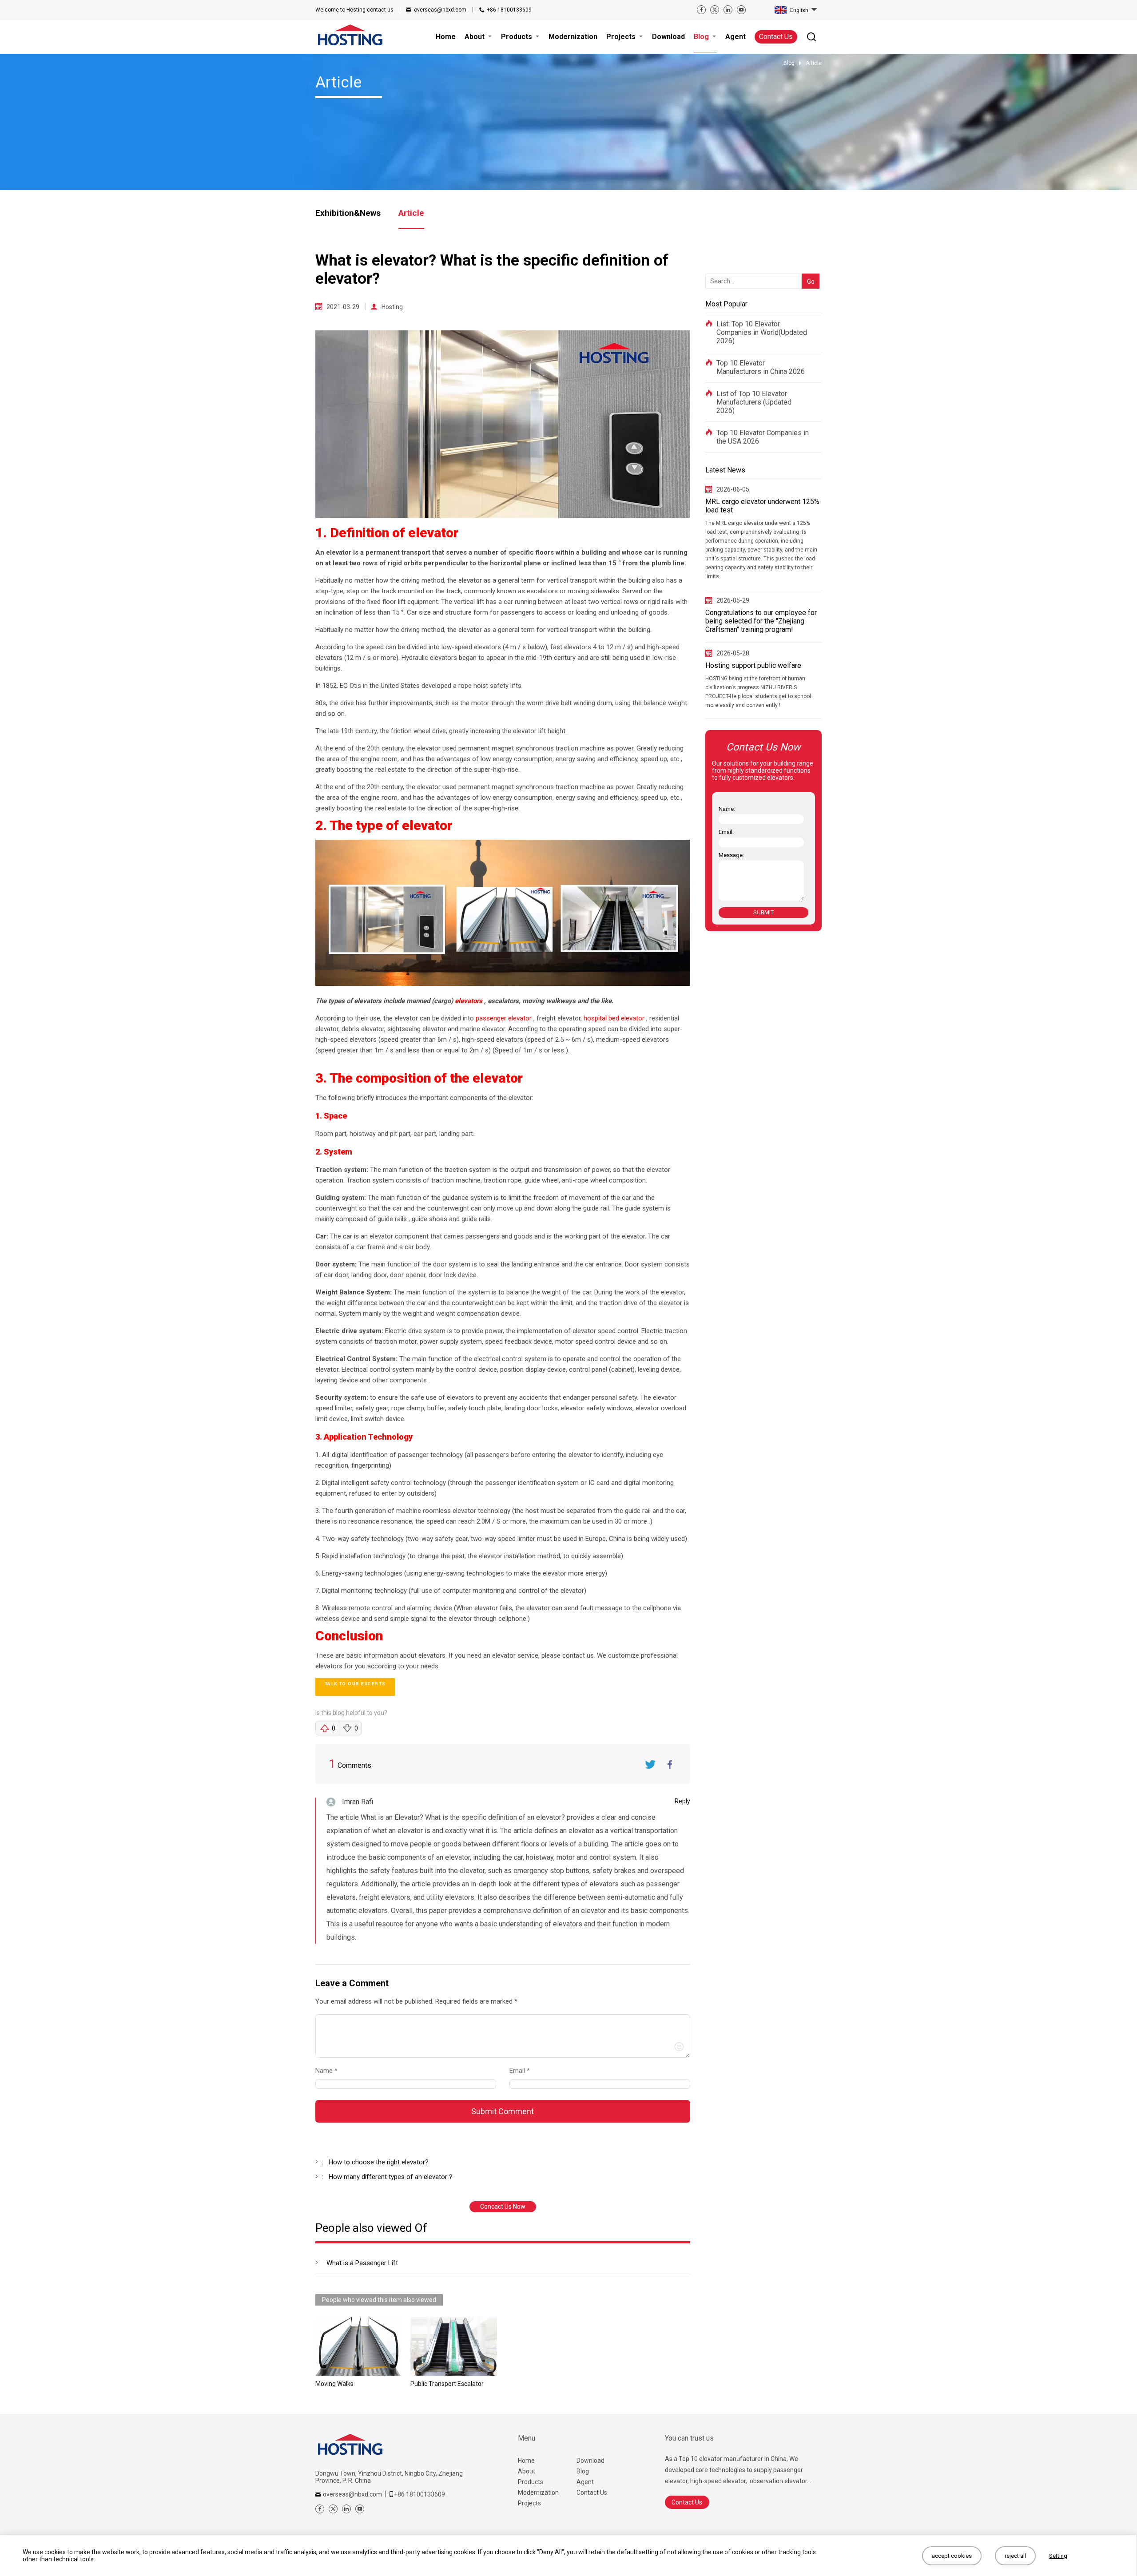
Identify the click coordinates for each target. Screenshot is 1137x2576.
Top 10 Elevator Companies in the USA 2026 (763, 437)
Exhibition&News (348, 213)
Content (323, 2003)
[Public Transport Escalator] (454, 2346)
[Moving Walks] (359, 2346)
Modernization (538, 2493)
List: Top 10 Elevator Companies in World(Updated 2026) (762, 332)
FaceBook (670, 1764)
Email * (523, 2071)
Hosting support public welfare (753, 665)
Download (590, 2461)
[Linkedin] (728, 10)
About (527, 2471)
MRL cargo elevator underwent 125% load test (762, 506)
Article (411, 213)
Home (526, 2461)
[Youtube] (741, 10)
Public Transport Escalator (447, 2384)
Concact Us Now (503, 2207)
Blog (583, 2471)
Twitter (650, 1764)
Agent (585, 2482)
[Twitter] (715, 10)
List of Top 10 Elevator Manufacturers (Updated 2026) (754, 402)
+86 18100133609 (509, 10)
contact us (354, 10)
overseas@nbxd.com (440, 10)
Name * (330, 2071)
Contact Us (776, 37)
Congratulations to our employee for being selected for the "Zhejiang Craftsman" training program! (761, 621)
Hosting (392, 307)
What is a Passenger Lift (362, 2263)
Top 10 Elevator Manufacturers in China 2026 (761, 367)
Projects (529, 2503)
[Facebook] (701, 10)
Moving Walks (334, 2384)
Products (531, 2482)
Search (809, 267)
